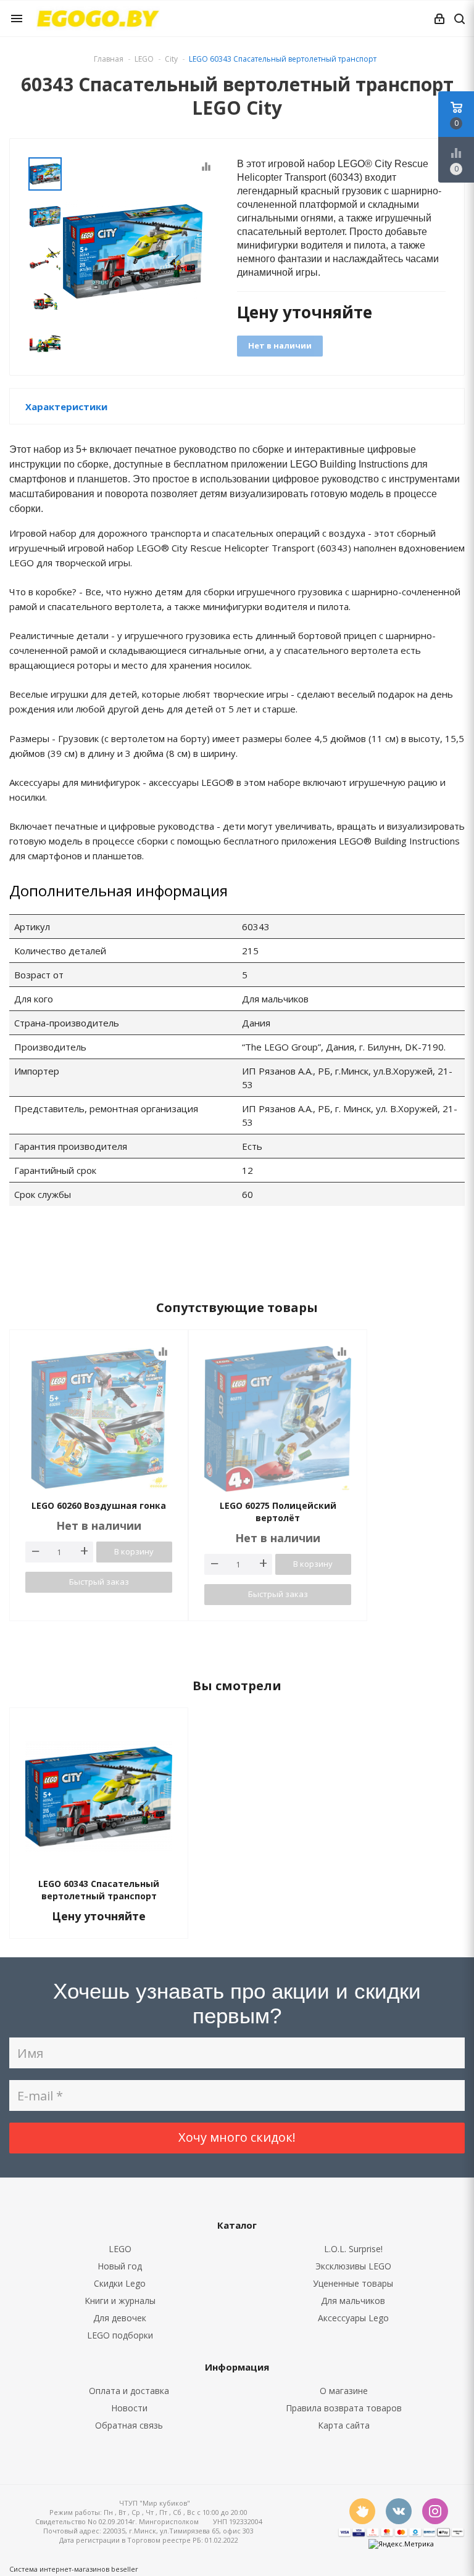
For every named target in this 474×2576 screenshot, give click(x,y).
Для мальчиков (353, 2301)
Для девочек (120, 2318)
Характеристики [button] (66, 407)
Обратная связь (129, 2425)
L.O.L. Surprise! (353, 2249)
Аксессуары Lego (353, 2318)
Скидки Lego (120, 2283)
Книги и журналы (120, 2301)
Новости (129, 2408)
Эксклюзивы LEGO (353, 2266)
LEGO (120, 2249)
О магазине (344, 2391)
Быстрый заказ (99, 1582)
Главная (109, 59)
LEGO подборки (120, 2335)
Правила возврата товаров (344, 2408)
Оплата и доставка (129, 2391)
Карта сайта (344, 2425)
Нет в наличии (280, 345)
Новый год (120, 2266)
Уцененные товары (353, 2283)
